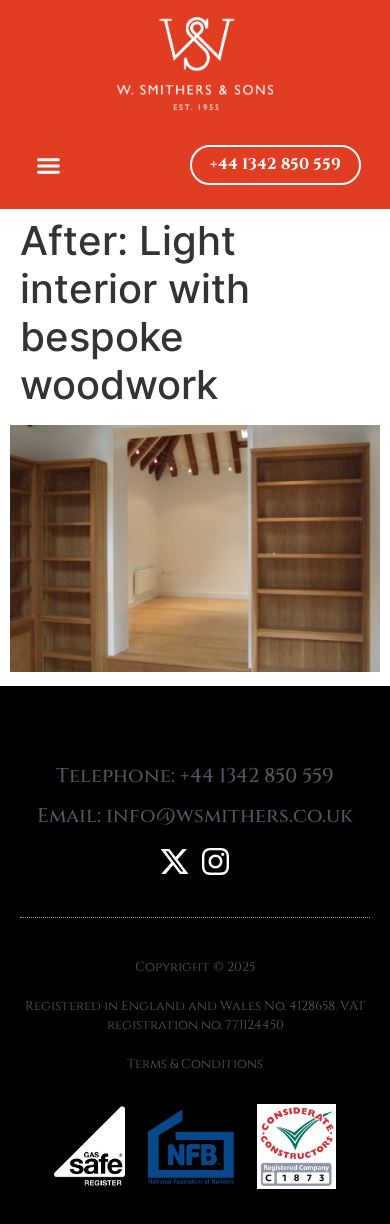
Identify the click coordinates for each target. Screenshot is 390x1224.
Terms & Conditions (195, 1064)
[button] (49, 165)
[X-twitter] (174, 861)
